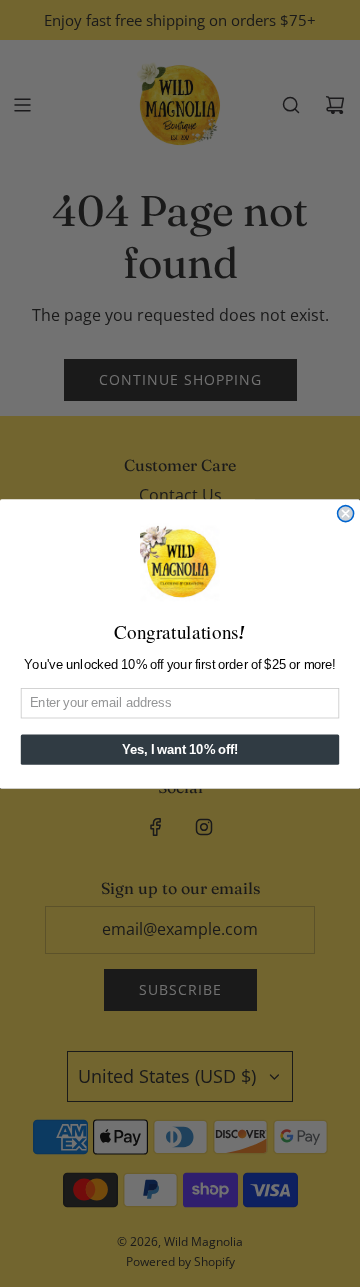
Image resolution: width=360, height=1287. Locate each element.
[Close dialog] (346, 513)
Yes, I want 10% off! (180, 749)
